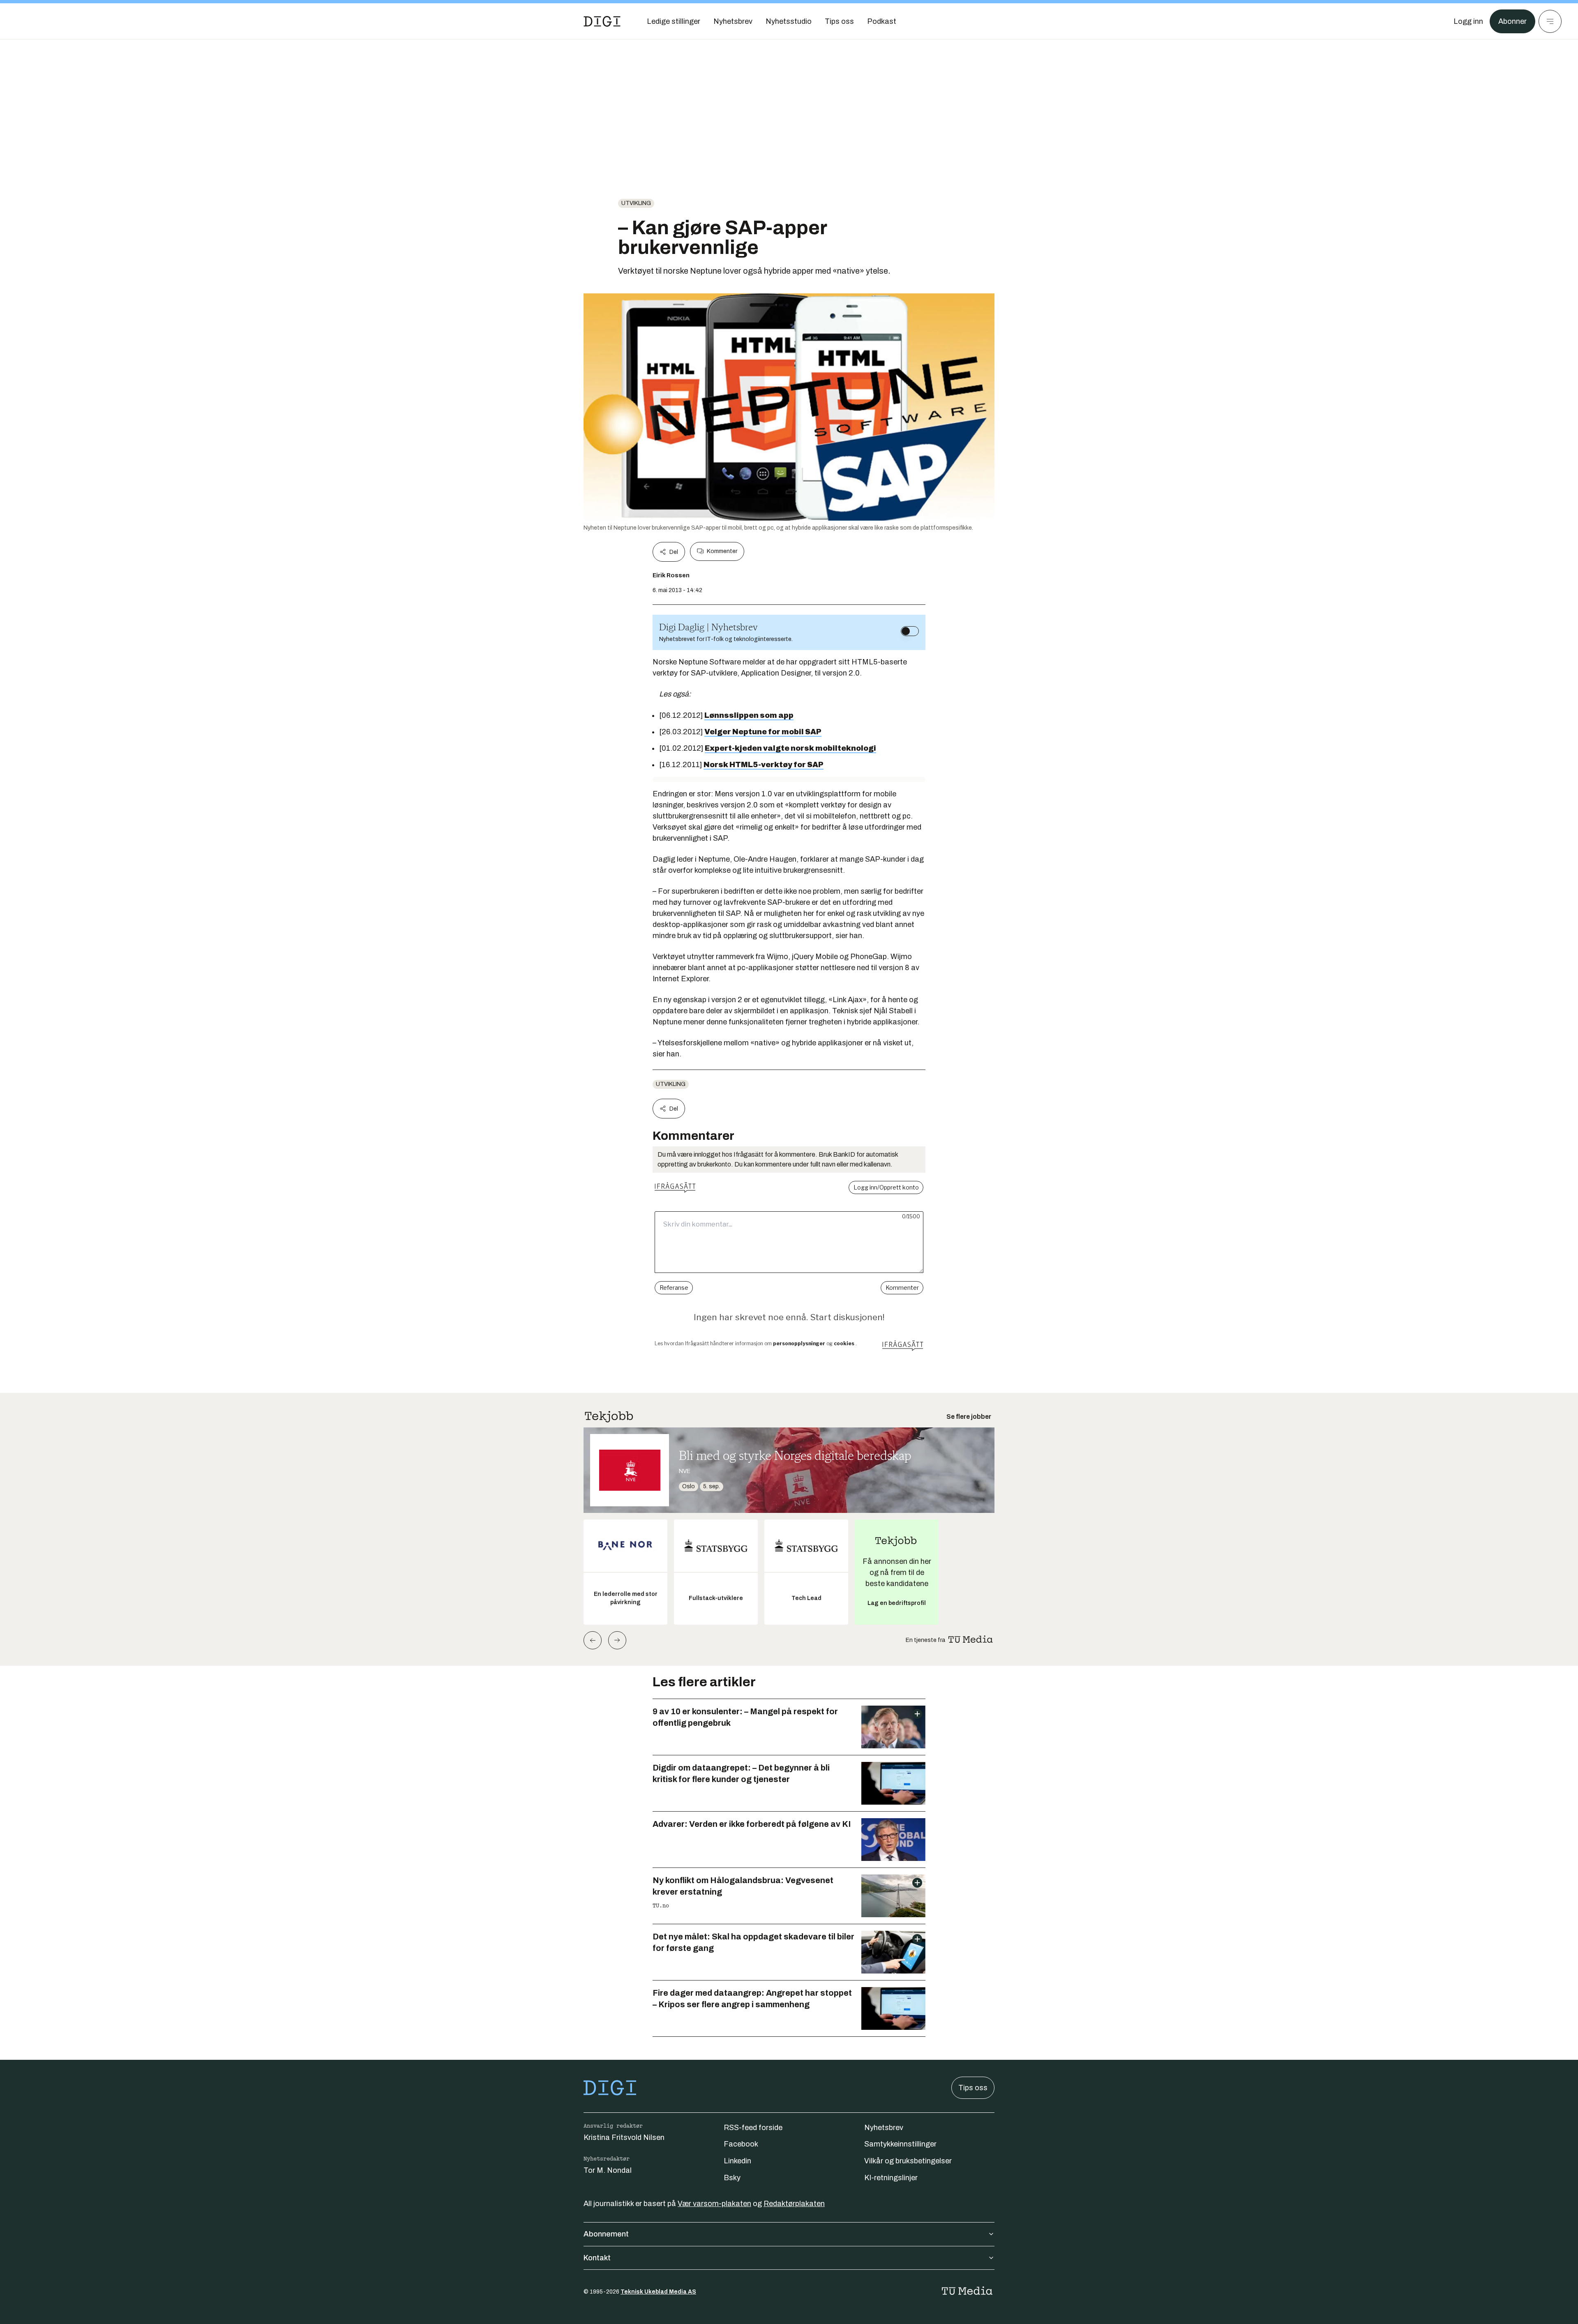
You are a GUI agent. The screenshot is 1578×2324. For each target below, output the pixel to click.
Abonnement (606, 2234)
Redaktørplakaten (794, 2204)
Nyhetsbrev (884, 2128)
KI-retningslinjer (891, 2178)
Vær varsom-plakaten (714, 2204)
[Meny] (1550, 21)
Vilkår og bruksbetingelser (908, 2161)
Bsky (732, 2178)
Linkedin (737, 2161)
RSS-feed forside (753, 2128)
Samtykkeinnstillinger (900, 2144)
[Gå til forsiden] (602, 21)
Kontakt (597, 2258)
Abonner (1512, 21)
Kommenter (722, 551)
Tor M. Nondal (608, 2170)
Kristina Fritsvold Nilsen (624, 2137)
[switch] (910, 631)
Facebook (741, 2144)
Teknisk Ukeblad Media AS (658, 2292)
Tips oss (973, 2088)
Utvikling (636, 203)
